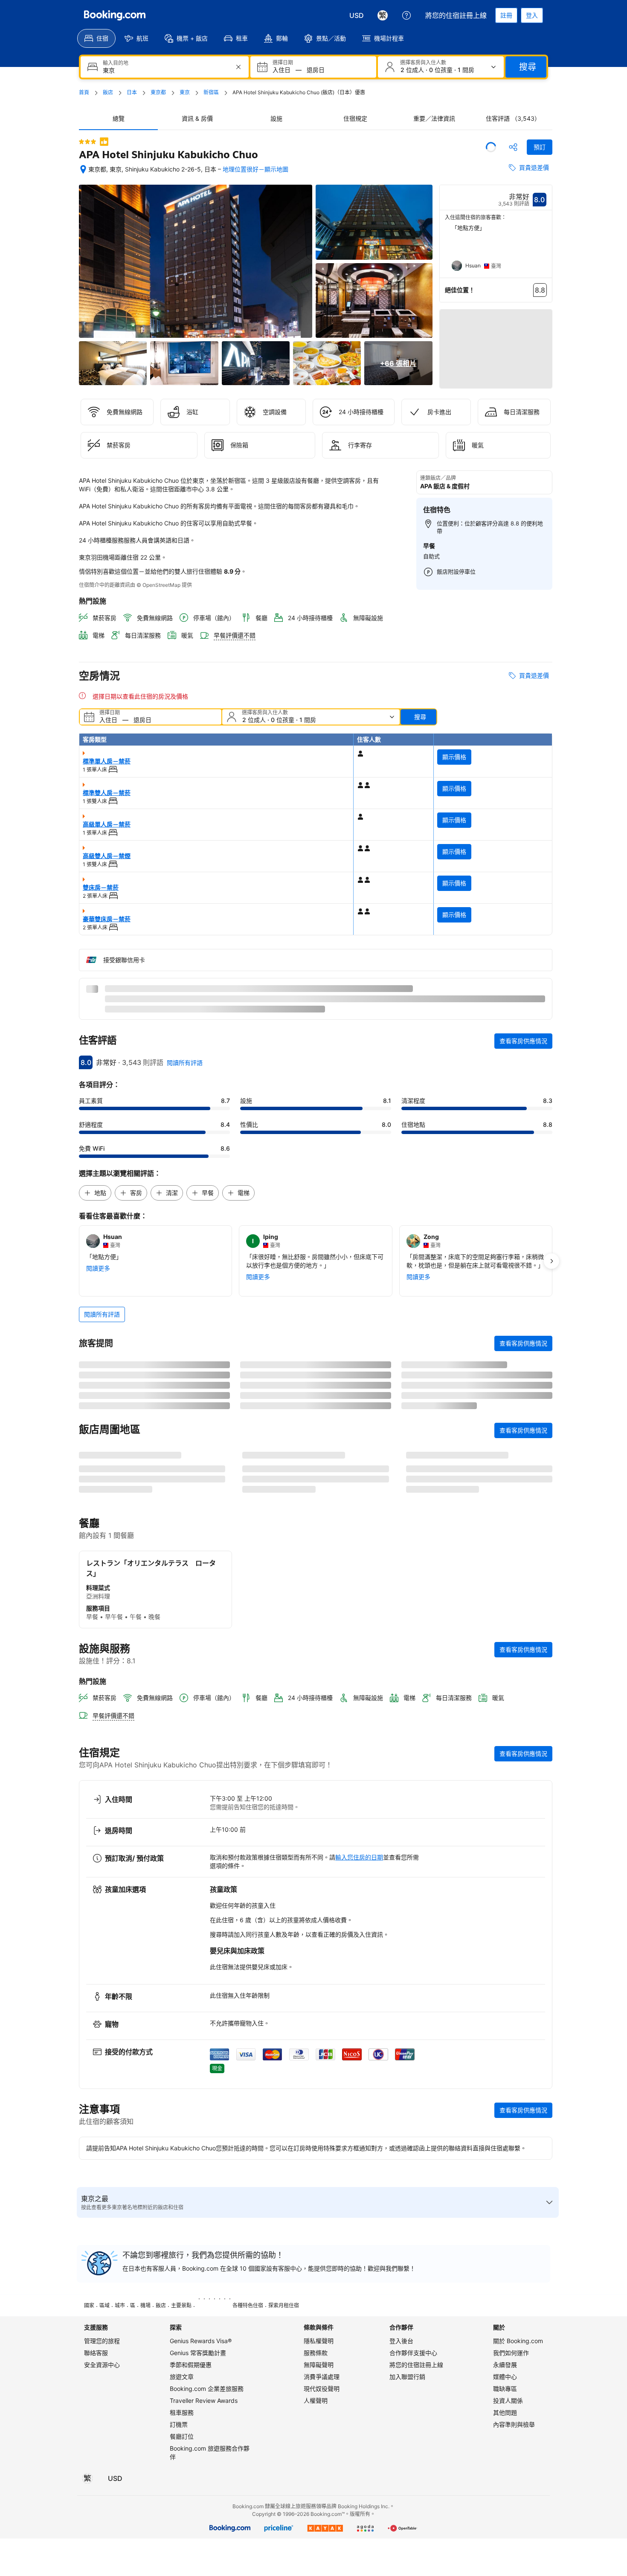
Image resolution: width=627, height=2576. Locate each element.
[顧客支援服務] (406, 15)
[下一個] (546, 251)
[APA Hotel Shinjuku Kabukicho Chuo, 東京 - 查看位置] (83, 169)
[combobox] (165, 70)
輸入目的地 (116, 63)
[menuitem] (96, 38)
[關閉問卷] (541, 2099)
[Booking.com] (115, 15)
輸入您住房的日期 (359, 2333)
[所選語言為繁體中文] (383, 15)
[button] (87, 142)
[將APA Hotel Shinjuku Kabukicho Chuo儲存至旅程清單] (491, 147)
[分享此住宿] (513, 147)
